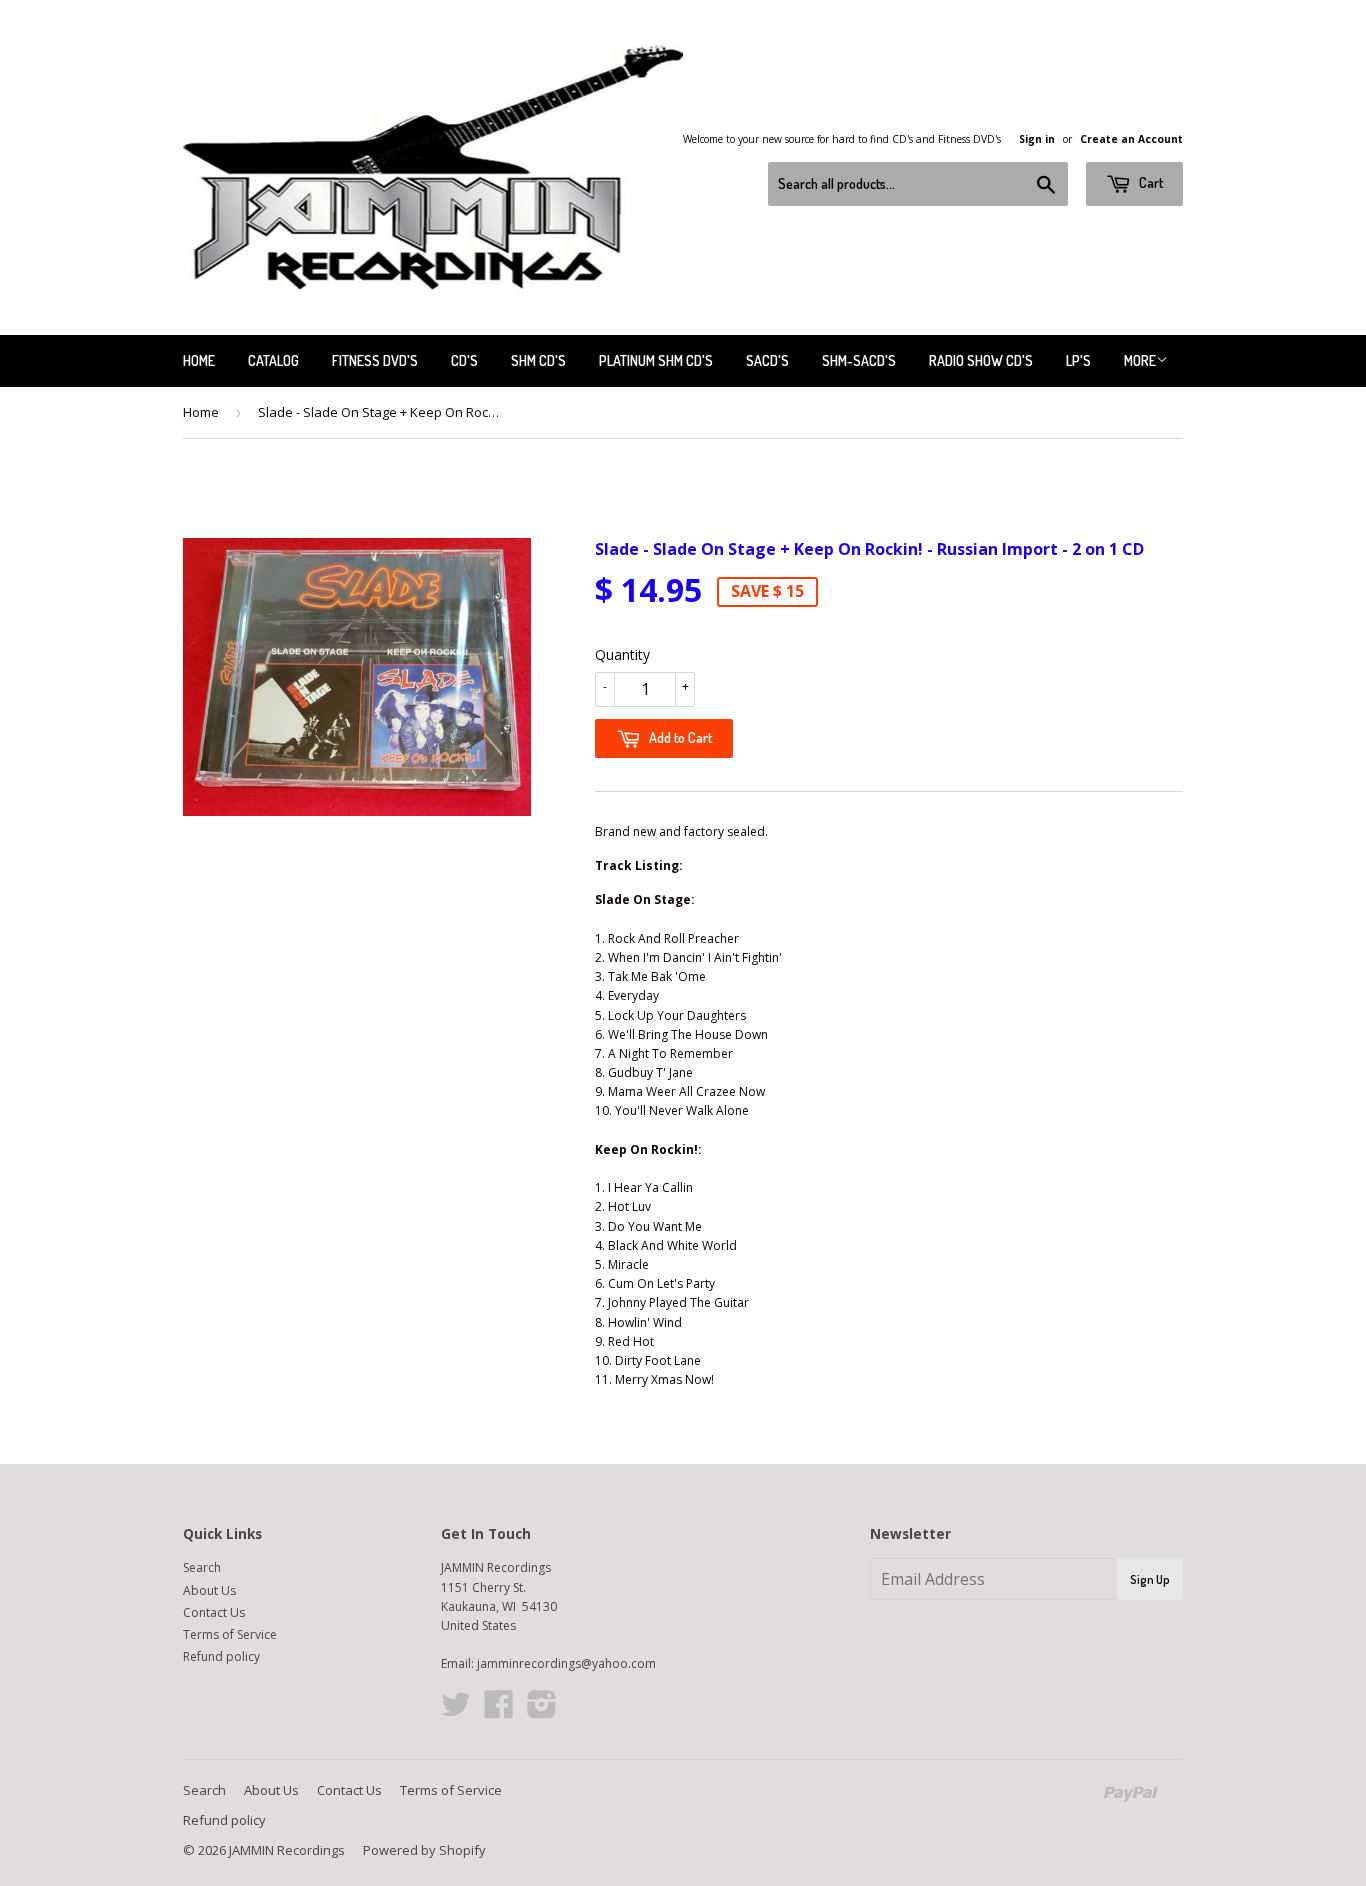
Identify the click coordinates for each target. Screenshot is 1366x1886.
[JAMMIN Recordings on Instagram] (542, 1711)
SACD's (767, 360)
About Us (209, 1590)
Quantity (622, 654)
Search (202, 1567)
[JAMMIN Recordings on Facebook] (499, 1711)
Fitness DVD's (375, 360)
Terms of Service (230, 1634)
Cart (1149, 182)
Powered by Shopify (424, 1850)
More (1140, 360)
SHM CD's (538, 360)
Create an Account (1131, 139)
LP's (1078, 360)
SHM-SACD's (859, 360)
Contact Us (214, 1612)
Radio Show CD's (981, 360)
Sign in (1037, 139)
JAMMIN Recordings (287, 1850)
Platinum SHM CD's (656, 360)
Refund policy (221, 1656)
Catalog (273, 360)
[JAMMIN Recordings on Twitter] (456, 1711)
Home (199, 360)
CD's (464, 360)
